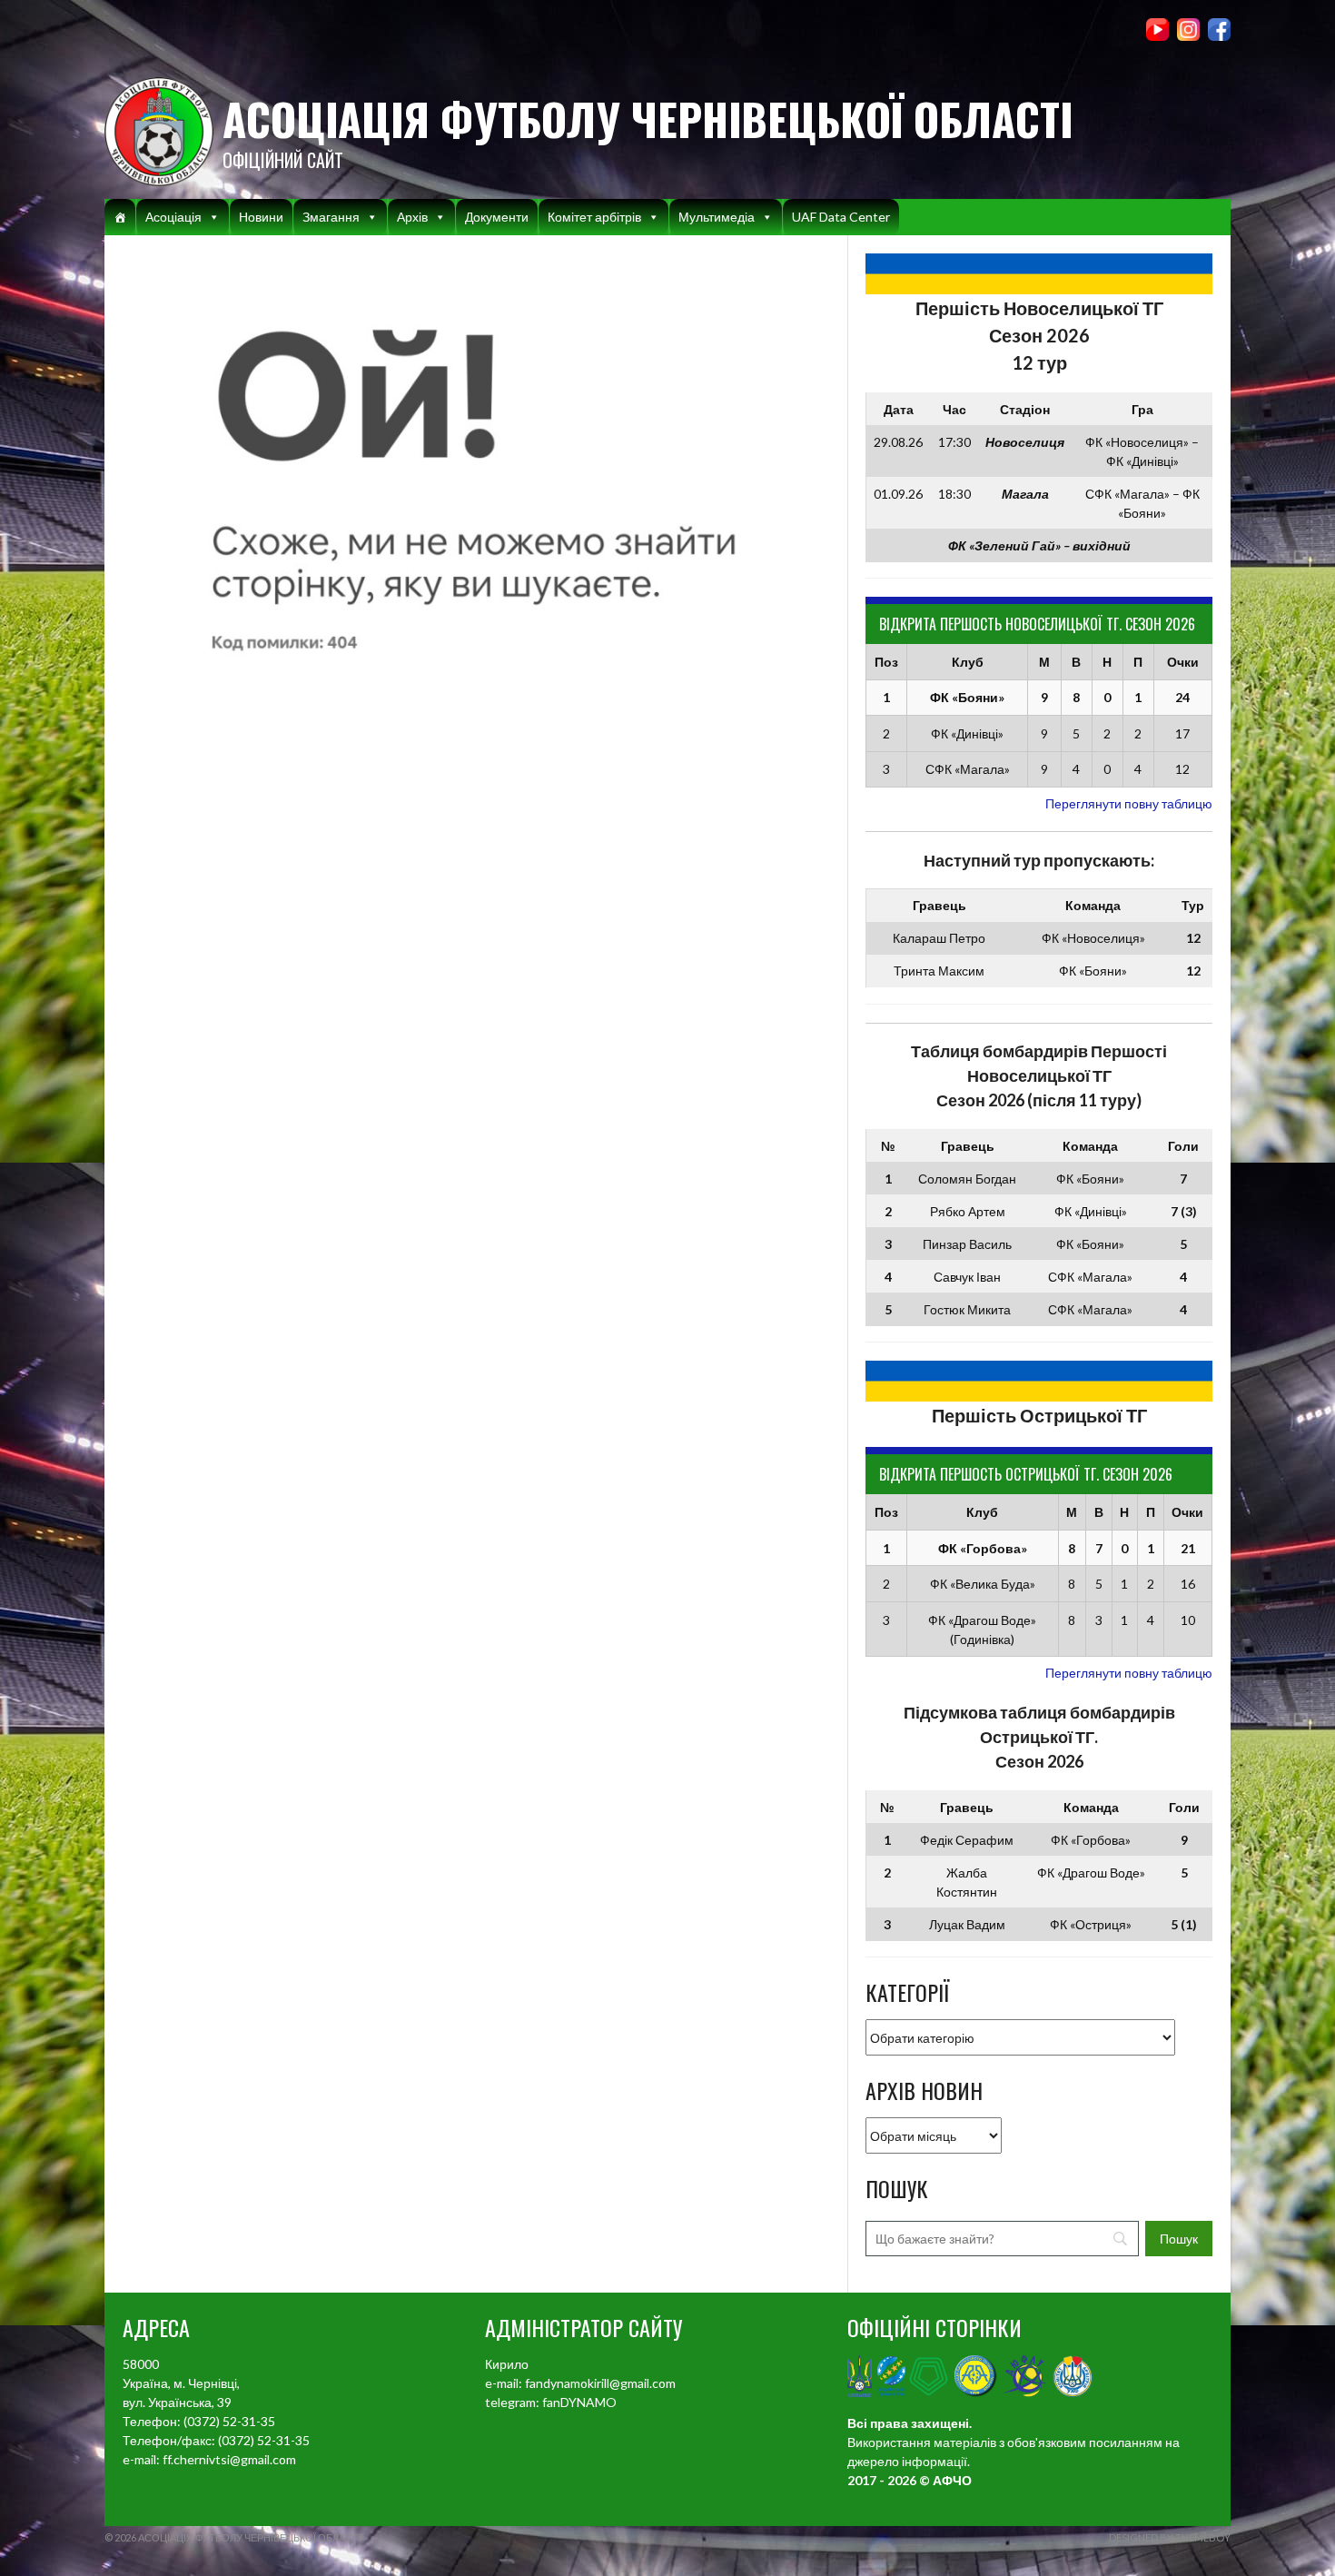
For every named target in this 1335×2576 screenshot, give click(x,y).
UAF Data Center (841, 217)
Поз (886, 662)
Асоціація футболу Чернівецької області (648, 119)
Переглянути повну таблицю (1129, 803)
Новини (261, 217)
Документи (497, 217)
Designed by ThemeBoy (1170, 2537)
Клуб (968, 662)
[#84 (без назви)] (120, 217)
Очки (1183, 662)
